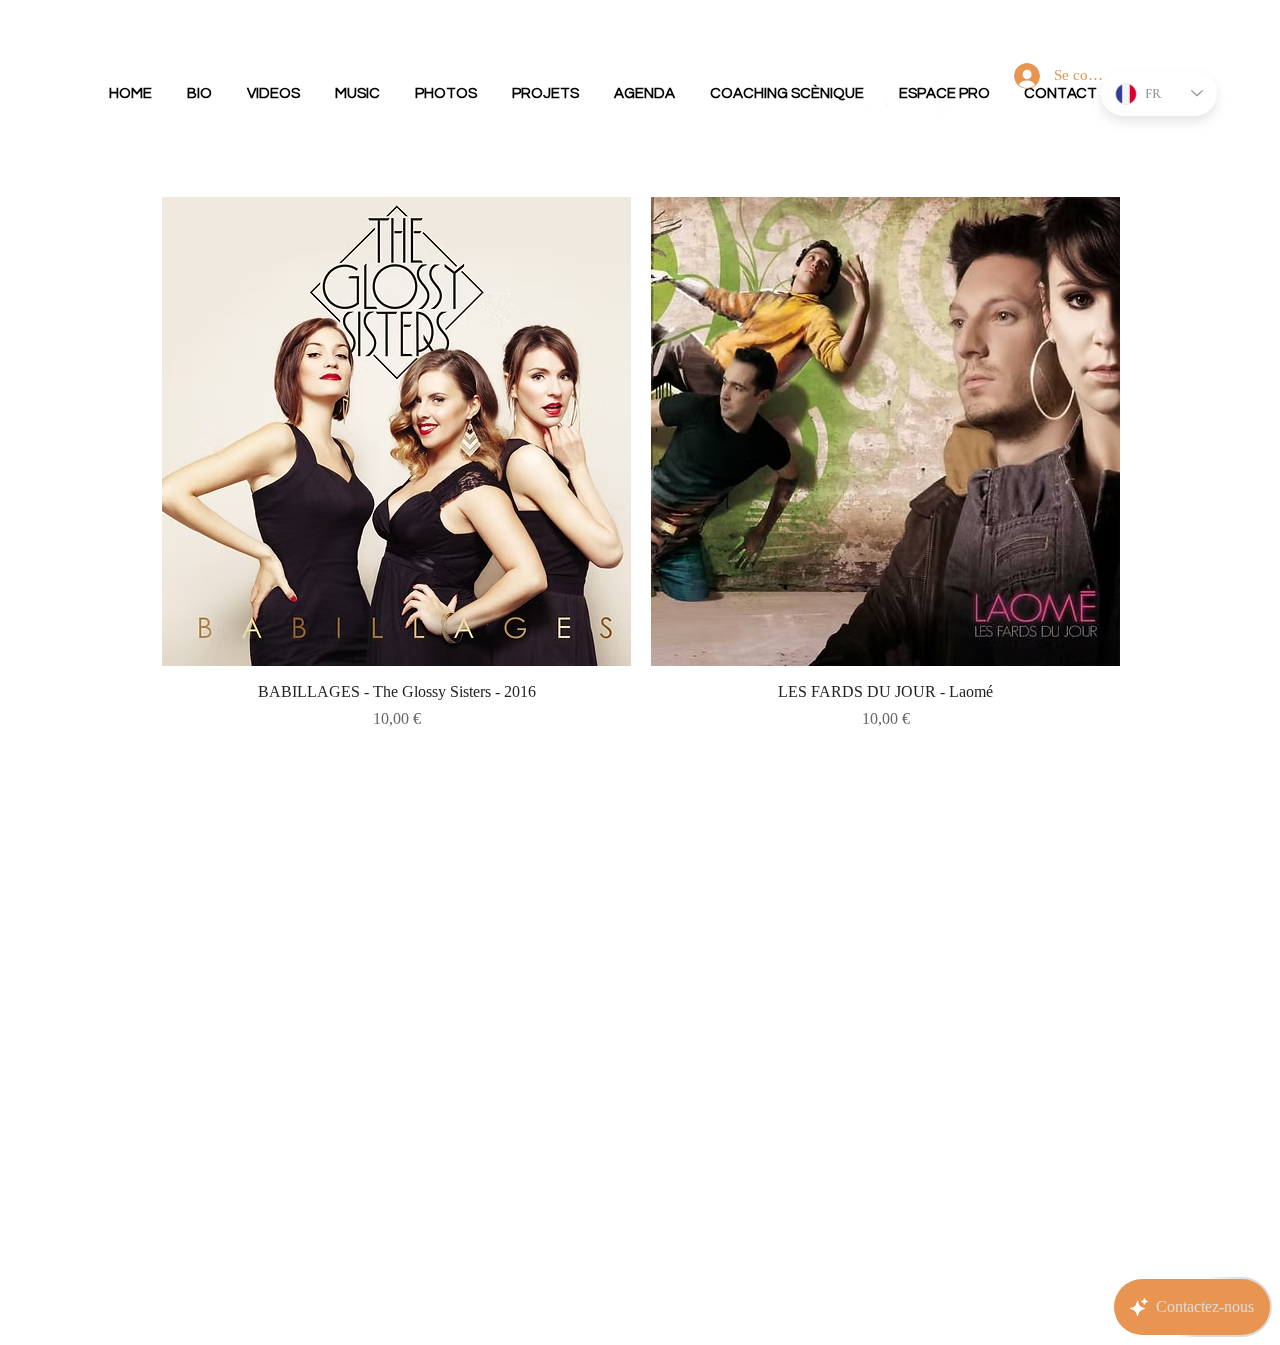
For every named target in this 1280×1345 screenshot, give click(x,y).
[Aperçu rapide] (396, 431)
